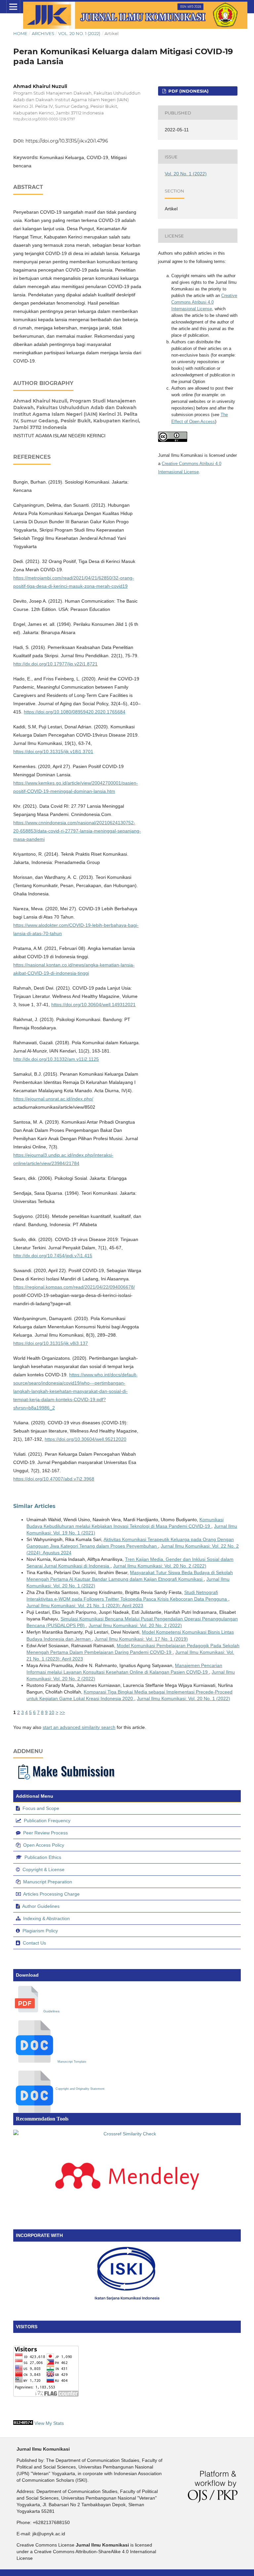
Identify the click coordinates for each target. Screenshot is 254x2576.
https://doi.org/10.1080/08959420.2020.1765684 (75, 712)
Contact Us (34, 1943)
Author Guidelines (41, 1906)
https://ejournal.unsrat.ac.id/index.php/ (53, 1099)
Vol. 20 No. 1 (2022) (79, 33)
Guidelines (51, 2011)
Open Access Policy (44, 1845)
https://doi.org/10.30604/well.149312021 (93, 1005)
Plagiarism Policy (40, 1931)
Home (20, 33)
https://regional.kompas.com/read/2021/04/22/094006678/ (74, 1287)
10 (52, 1712)
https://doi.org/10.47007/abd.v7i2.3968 (54, 1479)
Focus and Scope (41, 1808)
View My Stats (49, 2423)
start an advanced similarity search (79, 1727)
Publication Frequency (47, 1821)
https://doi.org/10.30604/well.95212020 (85, 1439)
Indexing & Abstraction (46, 1918)
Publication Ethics (43, 1857)
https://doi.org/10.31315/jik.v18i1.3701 (53, 751)
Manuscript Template (72, 2062)
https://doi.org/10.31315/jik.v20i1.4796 (67, 141)
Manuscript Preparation (48, 1882)
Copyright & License (43, 1869)
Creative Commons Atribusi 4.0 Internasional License (204, 302)
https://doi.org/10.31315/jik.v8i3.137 (51, 1343)
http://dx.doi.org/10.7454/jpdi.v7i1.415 (53, 1256)
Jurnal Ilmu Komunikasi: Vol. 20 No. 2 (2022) (160, 1566)
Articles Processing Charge (51, 1894)
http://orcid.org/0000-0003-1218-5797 (44, 119)
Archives (43, 33)
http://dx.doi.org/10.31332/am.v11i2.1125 (56, 1059)
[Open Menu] (13, 7)
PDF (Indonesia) (188, 91)
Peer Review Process (45, 1833)
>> (62, 1712)
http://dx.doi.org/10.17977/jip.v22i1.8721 (55, 664)
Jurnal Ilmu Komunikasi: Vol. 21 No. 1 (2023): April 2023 (85, 1606)
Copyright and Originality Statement (80, 2089)
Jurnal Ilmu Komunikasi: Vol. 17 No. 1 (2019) (141, 1639)
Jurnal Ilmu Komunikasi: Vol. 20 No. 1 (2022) (184, 1698)
